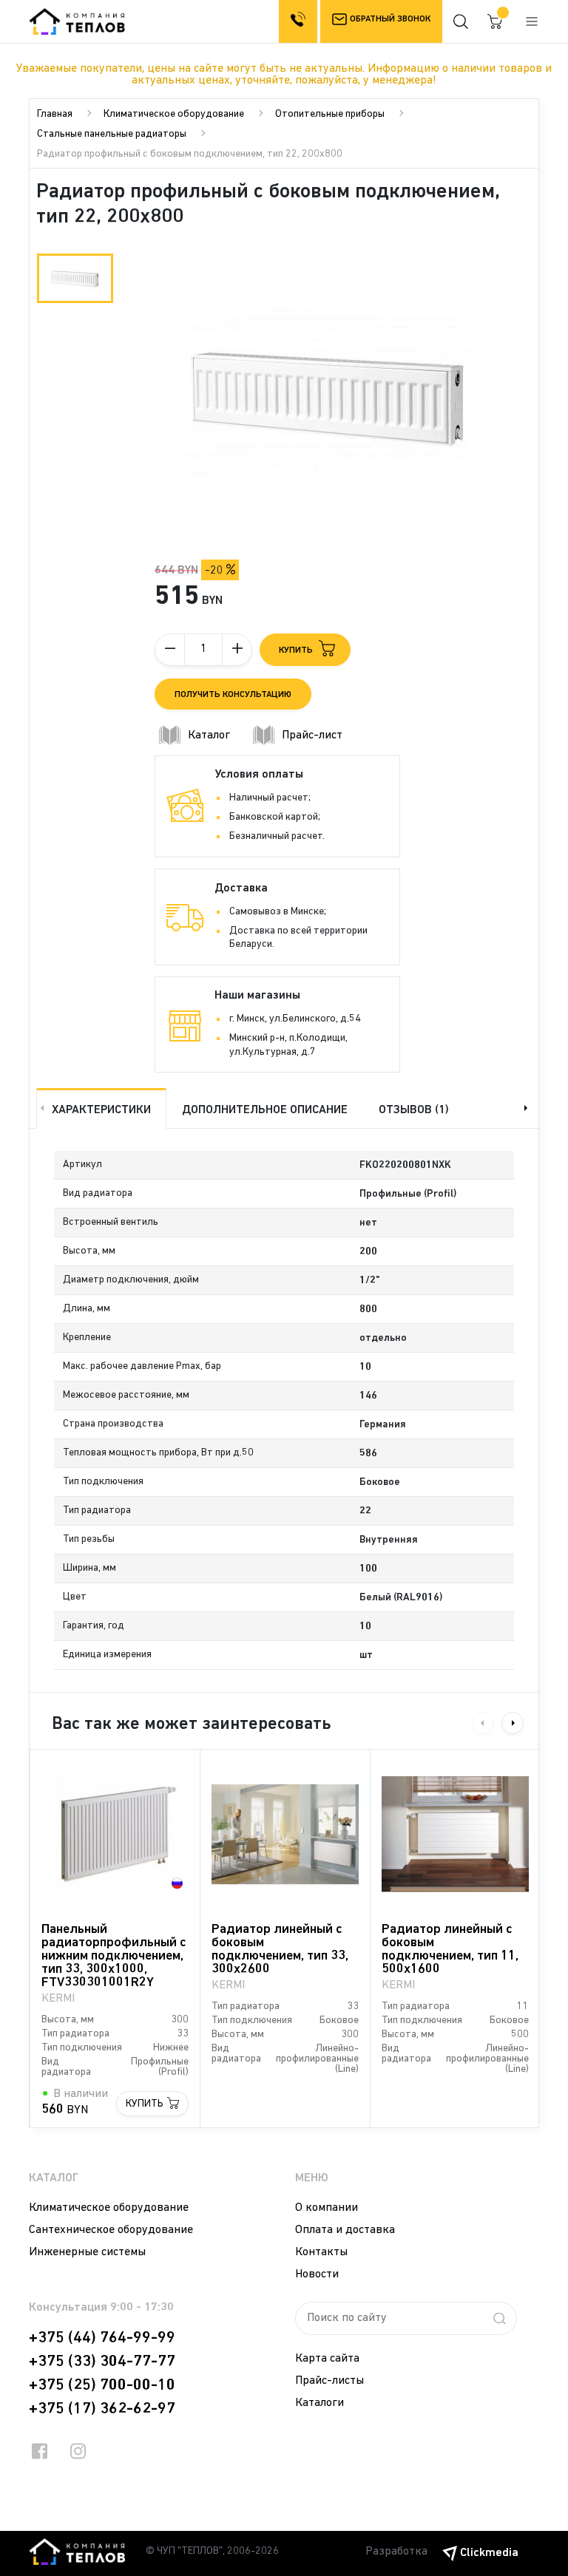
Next (527, 1108)
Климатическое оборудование (174, 114)
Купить (145, 2104)
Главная (55, 114)
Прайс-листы (329, 2381)
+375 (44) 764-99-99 (102, 2338)
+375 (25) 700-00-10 (102, 2385)
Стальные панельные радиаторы (112, 134)
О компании (327, 2208)
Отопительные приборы (330, 114)
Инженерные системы (87, 2252)
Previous (41, 1108)
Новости (317, 2274)
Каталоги (319, 2403)
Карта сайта (327, 2359)
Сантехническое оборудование (111, 2230)
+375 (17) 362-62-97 (102, 2409)
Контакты (321, 2252)
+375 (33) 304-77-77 (102, 2362)
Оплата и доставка (345, 2230)
